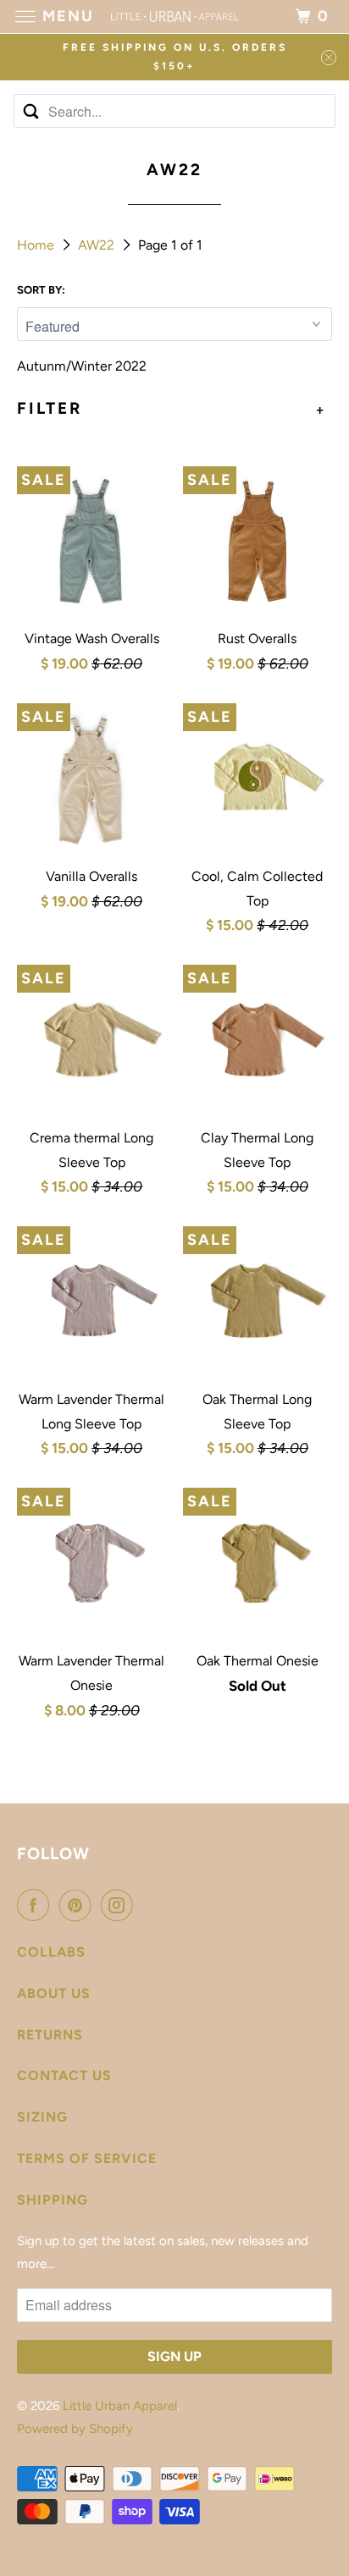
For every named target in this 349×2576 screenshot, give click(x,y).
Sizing (42, 2117)
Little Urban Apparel (120, 2406)
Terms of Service (87, 2158)
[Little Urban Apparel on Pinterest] (79, 1905)
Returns (50, 2035)
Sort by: (41, 290)
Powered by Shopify (75, 2429)
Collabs (51, 1952)
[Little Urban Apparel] (174, 17)
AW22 (98, 245)
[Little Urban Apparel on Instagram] (120, 1905)
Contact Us (64, 2075)
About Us (54, 1993)
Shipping (53, 2200)
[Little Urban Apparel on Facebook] (36, 1905)
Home (37, 245)
